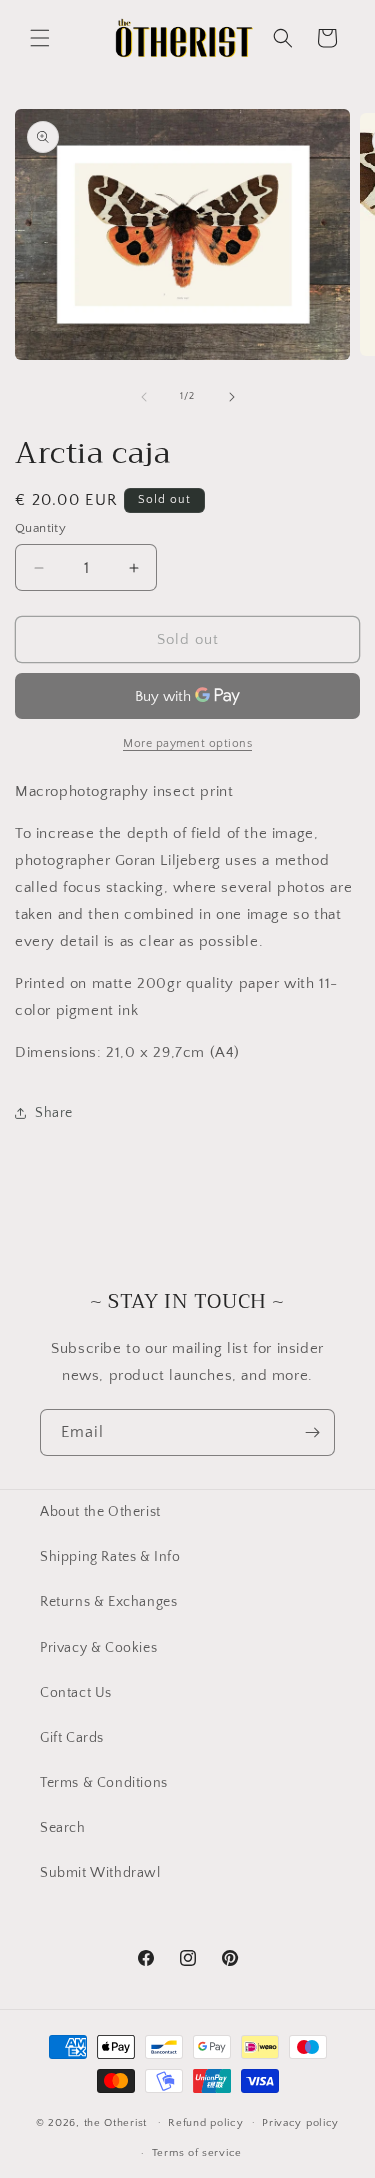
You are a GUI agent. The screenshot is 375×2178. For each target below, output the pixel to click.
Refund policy (205, 2123)
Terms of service (197, 2153)
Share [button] (54, 1113)
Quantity (40, 528)
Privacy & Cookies (98, 1648)
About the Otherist (100, 1512)
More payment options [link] (187, 743)
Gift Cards (72, 1738)
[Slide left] (144, 397)
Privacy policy (300, 2123)
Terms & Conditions (104, 1783)
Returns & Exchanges (108, 1602)
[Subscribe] (312, 1432)
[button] (40, 38)
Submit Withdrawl (100, 1873)
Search (63, 1828)
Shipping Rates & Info (110, 1557)
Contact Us (76, 1693)
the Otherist (115, 2122)
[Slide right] (232, 397)
